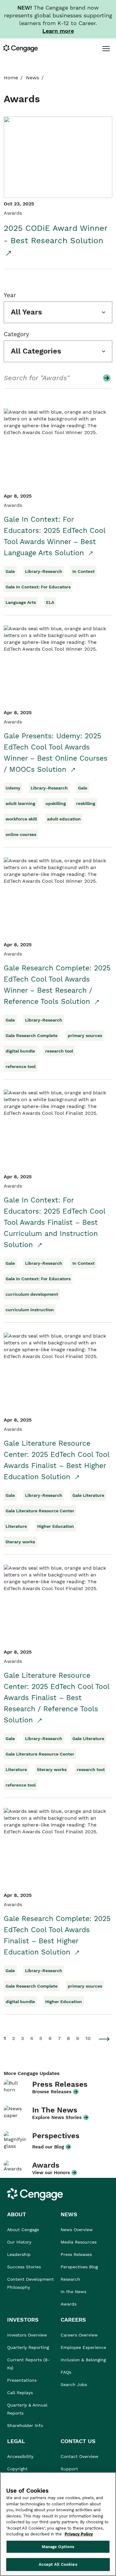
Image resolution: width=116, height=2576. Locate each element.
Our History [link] (19, 2242)
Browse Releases (52, 2092)
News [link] (32, 78)
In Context (84, 571)
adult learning (20, 803)
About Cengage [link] (23, 2230)
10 (88, 2038)
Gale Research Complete (32, 1035)
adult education (64, 819)
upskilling (56, 803)
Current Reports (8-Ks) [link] (28, 2364)
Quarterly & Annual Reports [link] (27, 2409)
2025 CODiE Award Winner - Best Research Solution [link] (56, 234)
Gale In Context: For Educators (38, 587)
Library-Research (44, 571)
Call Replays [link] (20, 2393)
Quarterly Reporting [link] (28, 2347)
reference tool (21, 1066)
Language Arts (21, 602)
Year (10, 295)
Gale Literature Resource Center (40, 1511)
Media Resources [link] (79, 2242)
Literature (16, 1526)
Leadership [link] (19, 2254)
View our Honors (51, 2173)
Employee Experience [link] (83, 2347)
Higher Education (56, 1526)
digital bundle (20, 1051)
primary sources (85, 1035)
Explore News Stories (57, 2117)
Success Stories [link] (24, 2267)
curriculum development (32, 1294)
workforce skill (21, 819)
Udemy (13, 788)
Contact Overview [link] (79, 2456)
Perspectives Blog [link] (79, 2267)
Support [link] (70, 2469)
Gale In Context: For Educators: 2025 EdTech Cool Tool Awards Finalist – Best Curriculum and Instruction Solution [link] (54, 1222)
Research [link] (70, 2279)
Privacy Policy (79, 2534)
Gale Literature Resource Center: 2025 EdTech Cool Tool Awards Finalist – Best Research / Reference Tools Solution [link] (56, 1698)
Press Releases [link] (76, 2254)
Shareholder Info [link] (25, 2425)
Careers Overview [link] (79, 2335)
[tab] (106, 48)
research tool (59, 1051)
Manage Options (58, 2547)
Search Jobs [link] (74, 2385)
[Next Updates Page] (105, 2039)
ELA (50, 602)
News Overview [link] (77, 2230)
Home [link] (11, 78)
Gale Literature (88, 1495)
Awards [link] (69, 2304)
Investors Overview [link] (27, 2335)
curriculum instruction (30, 1310)
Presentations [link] (22, 2380)
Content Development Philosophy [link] (30, 2283)
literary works (20, 1542)
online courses (21, 834)
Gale (10, 571)
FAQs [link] (66, 2372)
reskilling (86, 803)
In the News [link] (73, 2292)
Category (16, 334)
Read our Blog (48, 2147)
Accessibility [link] (20, 2456)
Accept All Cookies (58, 2564)
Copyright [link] (17, 2469)
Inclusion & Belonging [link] (83, 2360)
